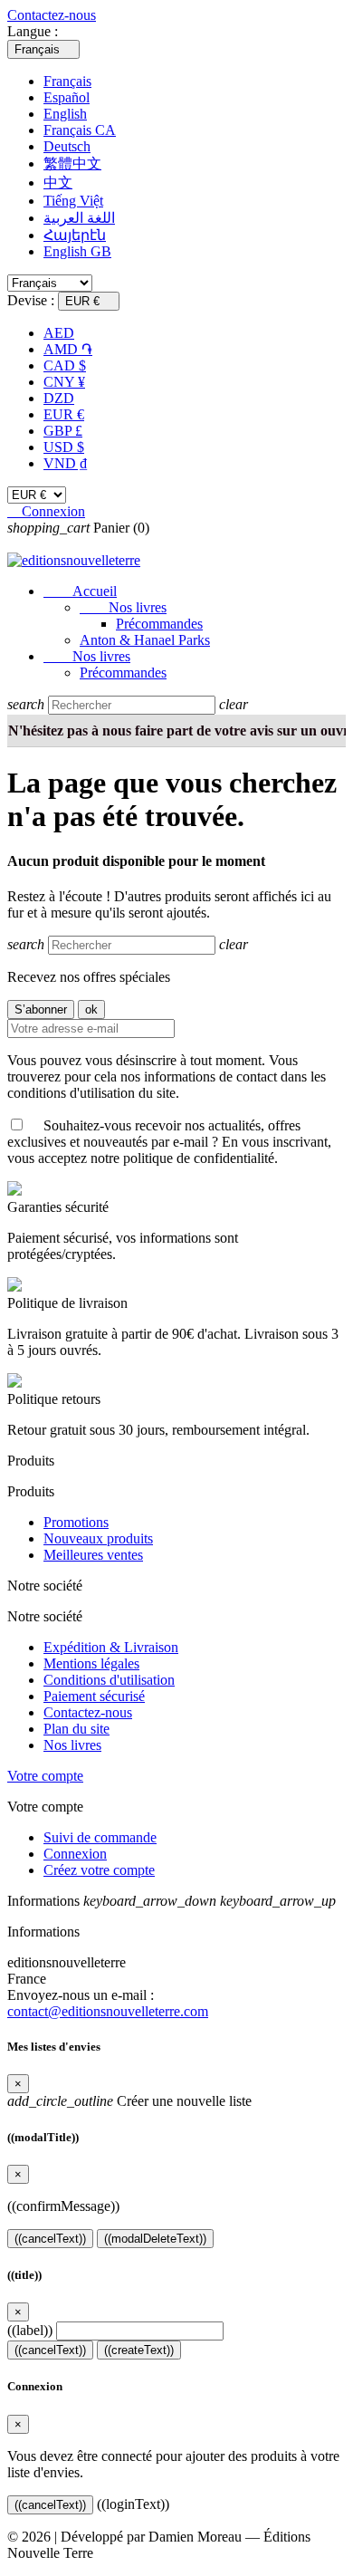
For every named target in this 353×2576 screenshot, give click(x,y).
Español (67, 97)
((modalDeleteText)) (155, 2239)
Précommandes (159, 624)
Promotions (76, 1522)
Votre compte (45, 1776)
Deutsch (67, 146)
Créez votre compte (99, 1870)
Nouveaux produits (98, 1538)
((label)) (30, 2330)
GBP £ (63, 431)
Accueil (80, 591)
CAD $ (65, 365)
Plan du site (76, 1729)
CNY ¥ (64, 382)
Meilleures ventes (93, 1555)
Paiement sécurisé (94, 1696)
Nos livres (123, 607)
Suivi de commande (100, 1837)
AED (59, 333)
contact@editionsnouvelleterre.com (108, 2011)
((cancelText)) (50, 2239)
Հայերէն (75, 235)
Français (67, 81)
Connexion (75, 1854)
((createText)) (139, 2350)
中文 (58, 183)
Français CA (80, 130)
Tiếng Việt (73, 201)
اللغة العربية (79, 218)
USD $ (64, 447)
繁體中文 (72, 163)
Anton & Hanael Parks (145, 640)
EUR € (64, 414)
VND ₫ (65, 463)
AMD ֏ (68, 349)
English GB (77, 251)
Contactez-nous (52, 15)
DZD (59, 398)
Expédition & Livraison (111, 1647)
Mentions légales (91, 1663)
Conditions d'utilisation (109, 1680)
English (65, 114)
